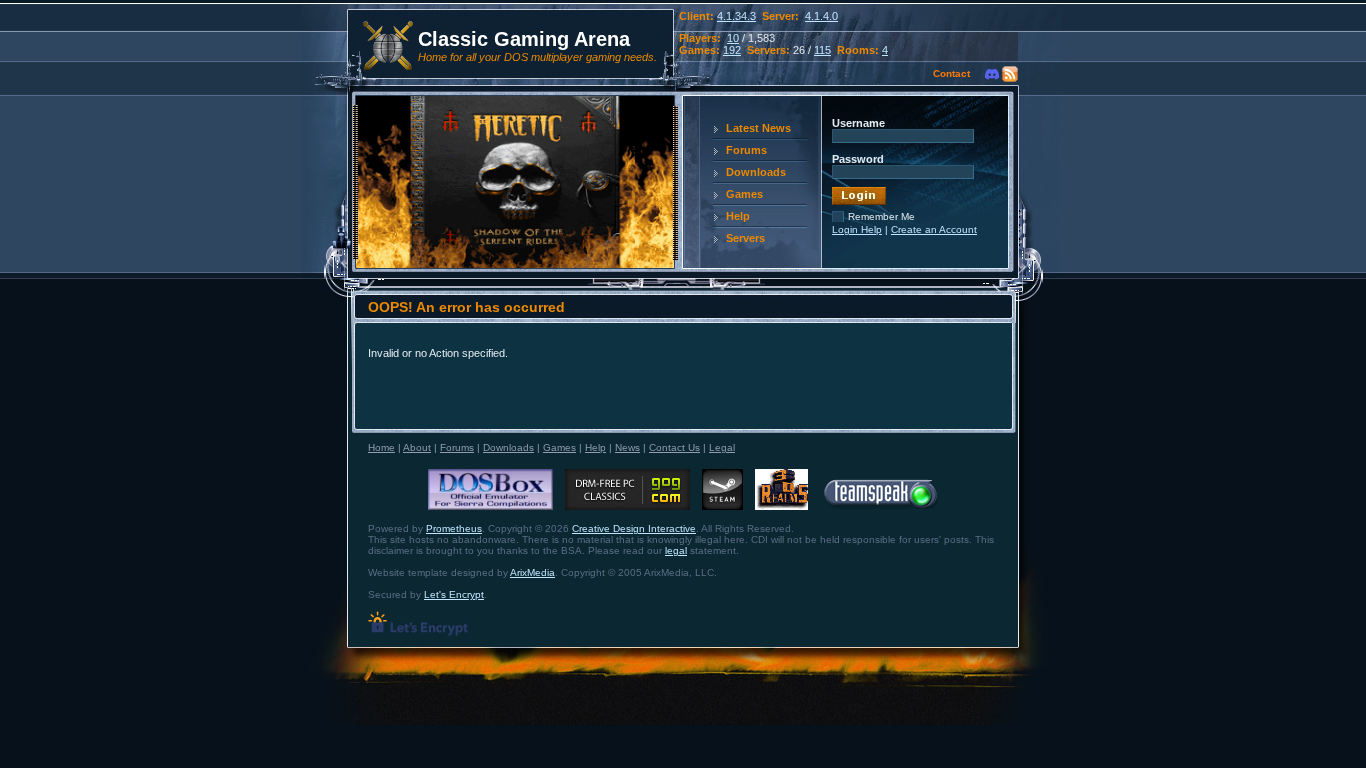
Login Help (857, 229)
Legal (722, 447)
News (627, 447)
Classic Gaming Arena (524, 39)
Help (738, 216)
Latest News (758, 128)
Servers (745, 238)
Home (381, 447)
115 (822, 50)
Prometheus (454, 528)
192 (732, 50)
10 (733, 38)
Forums (746, 150)
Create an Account (934, 229)
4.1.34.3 (736, 16)
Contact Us (674, 447)
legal (676, 550)
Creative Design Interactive (634, 528)
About (417, 447)
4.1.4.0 (821, 16)
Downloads (756, 172)
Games (744, 194)
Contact (951, 73)
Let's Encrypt (454, 594)
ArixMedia (532, 572)
